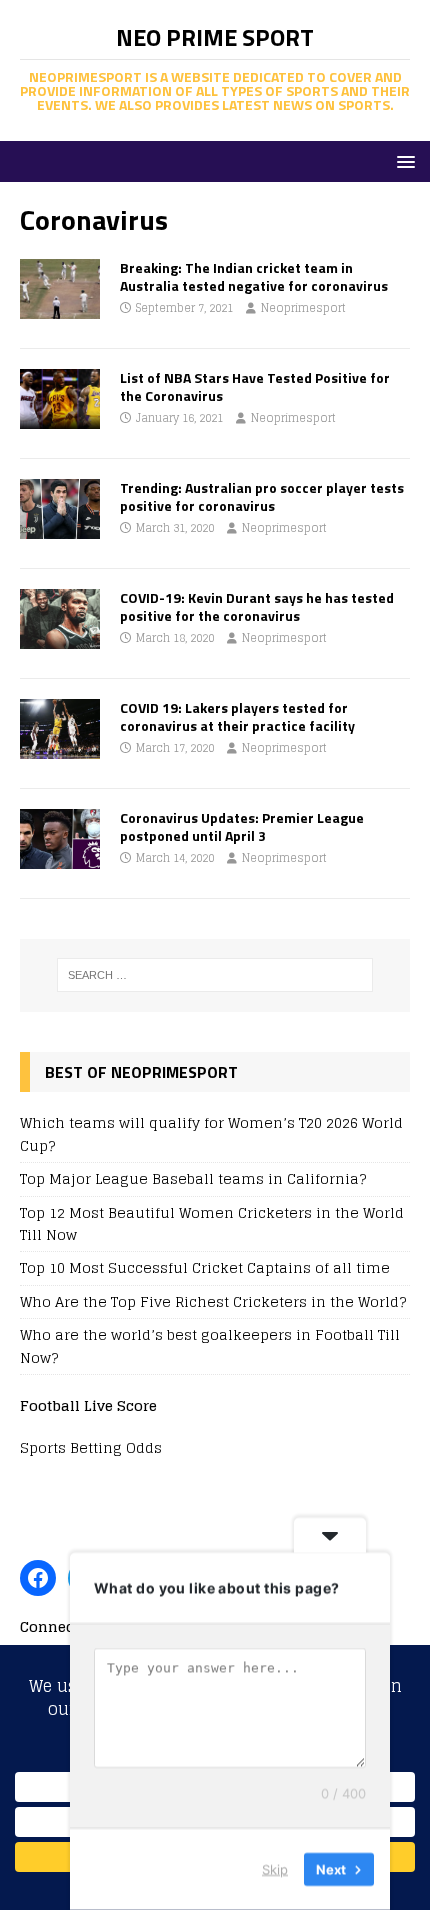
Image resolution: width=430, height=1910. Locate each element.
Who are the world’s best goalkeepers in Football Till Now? (210, 1345)
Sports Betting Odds (91, 1447)
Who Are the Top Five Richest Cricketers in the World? (213, 1301)
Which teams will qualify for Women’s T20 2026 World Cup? (211, 1133)
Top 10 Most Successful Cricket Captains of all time (205, 1267)
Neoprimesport (303, 308)
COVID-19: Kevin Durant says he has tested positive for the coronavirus (257, 606)
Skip (275, 1869)
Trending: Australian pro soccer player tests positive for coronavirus (262, 496)
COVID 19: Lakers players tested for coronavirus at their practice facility (237, 716)
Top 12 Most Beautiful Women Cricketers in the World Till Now (212, 1223)
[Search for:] (215, 975)
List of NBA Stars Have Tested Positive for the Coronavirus (255, 386)
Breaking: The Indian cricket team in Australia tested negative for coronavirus (254, 276)
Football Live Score (88, 1405)
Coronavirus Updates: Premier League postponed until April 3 (242, 826)
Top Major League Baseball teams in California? (193, 1178)
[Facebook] (38, 1578)
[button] (402, 160)
